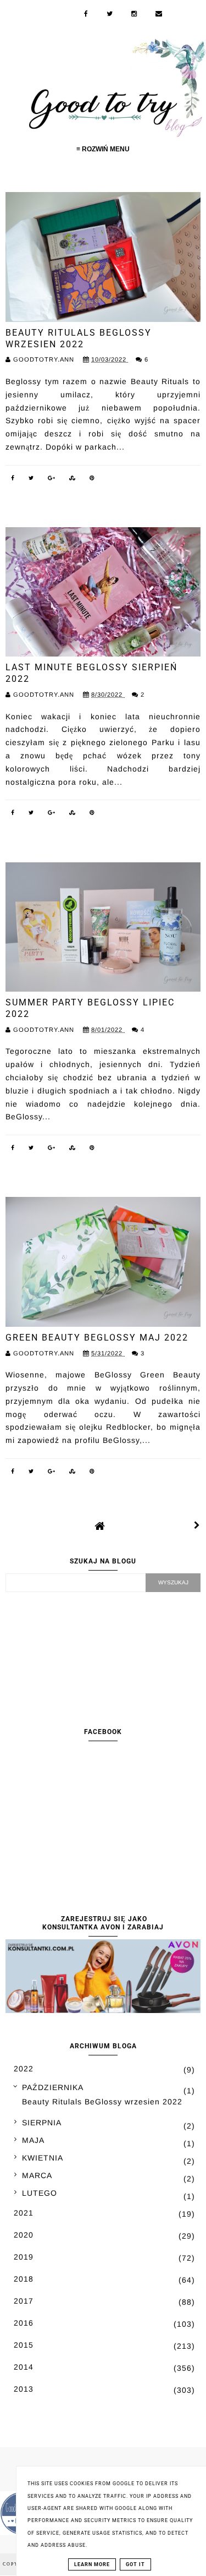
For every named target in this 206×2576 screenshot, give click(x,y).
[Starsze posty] (197, 1525)
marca (37, 2175)
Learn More (92, 2564)
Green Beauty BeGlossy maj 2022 (97, 1338)
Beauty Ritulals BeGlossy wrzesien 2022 (79, 338)
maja (33, 2140)
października (53, 2087)
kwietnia (43, 2158)
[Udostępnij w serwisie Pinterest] (92, 480)
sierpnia (42, 2123)
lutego (40, 2193)
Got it (135, 2564)
